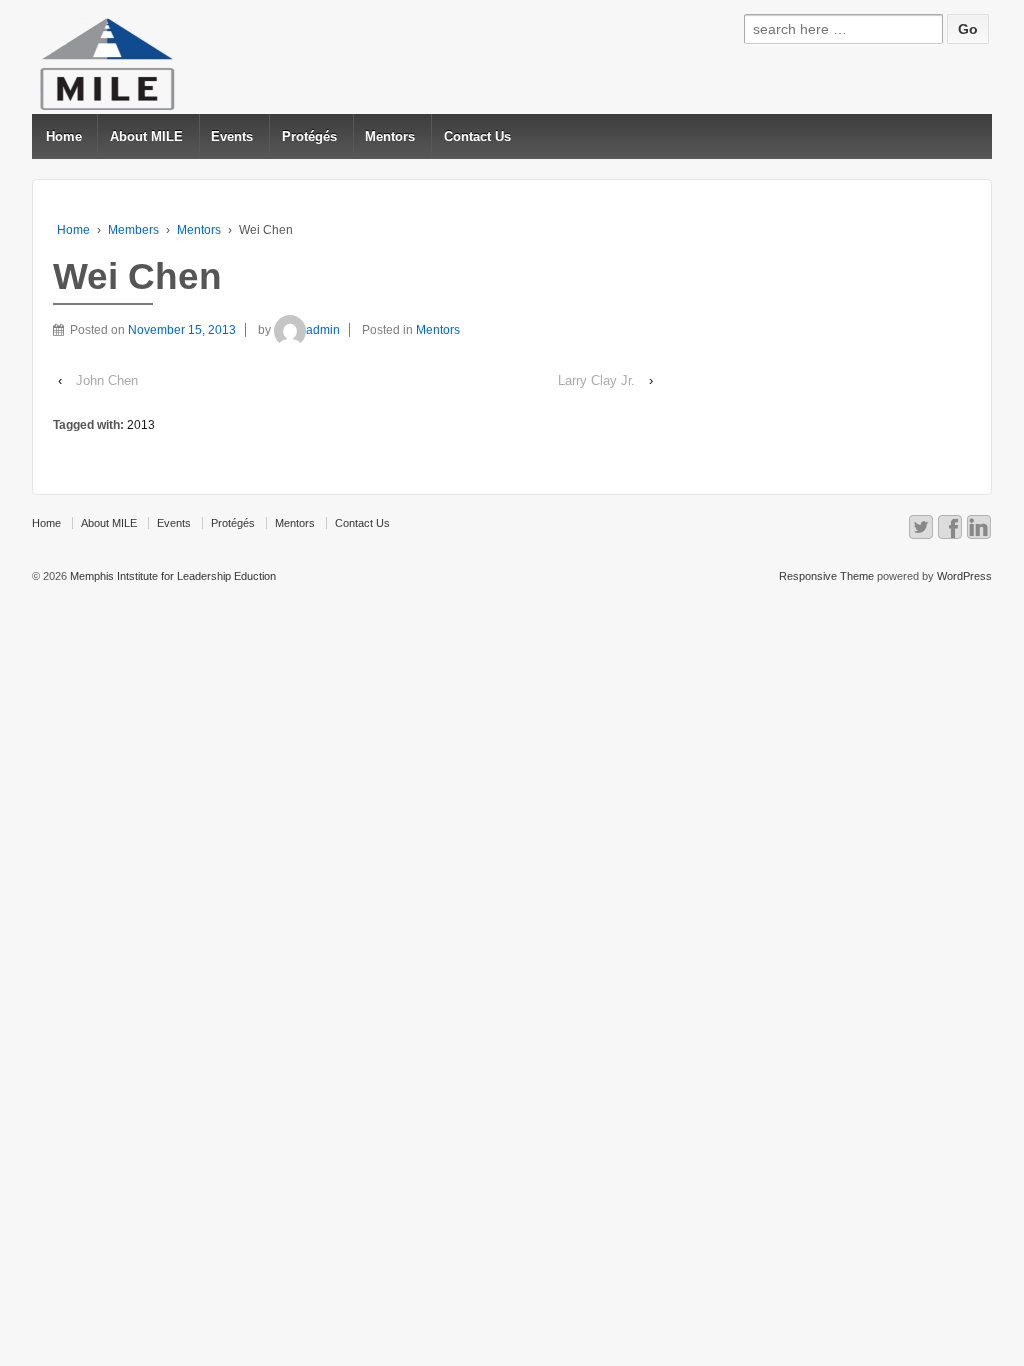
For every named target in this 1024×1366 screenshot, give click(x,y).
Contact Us (477, 136)
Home (64, 136)
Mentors (390, 136)
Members (133, 230)
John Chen (107, 380)
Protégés (309, 136)
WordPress (964, 576)
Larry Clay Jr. (596, 380)
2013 (141, 425)
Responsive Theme (826, 576)
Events (232, 136)
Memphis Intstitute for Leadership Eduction (171, 576)
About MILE (146, 136)
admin (323, 330)
